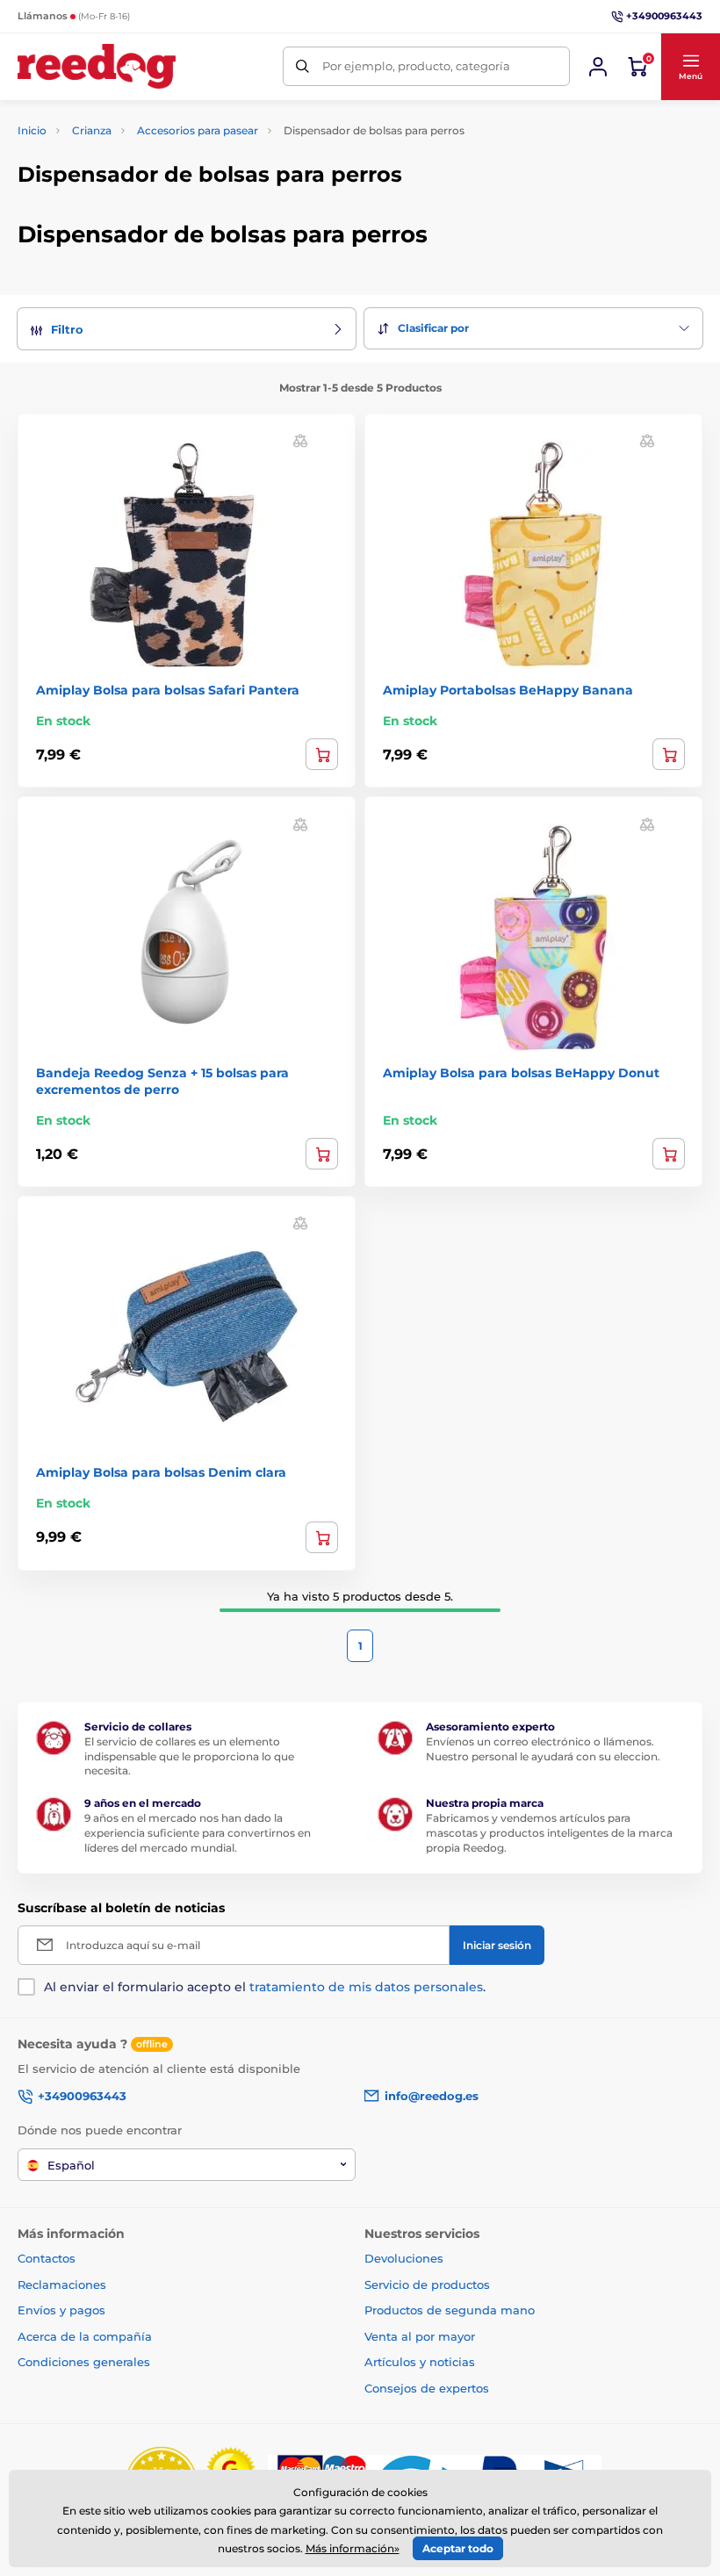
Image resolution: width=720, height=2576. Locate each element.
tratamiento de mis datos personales (366, 1987)
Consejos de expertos (427, 2388)
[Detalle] (322, 1154)
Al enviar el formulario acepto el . (265, 1987)
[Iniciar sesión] (598, 67)
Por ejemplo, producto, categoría (416, 66)
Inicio (32, 130)
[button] (690, 67)
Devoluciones (404, 2258)
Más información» (353, 2548)
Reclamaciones (62, 2285)
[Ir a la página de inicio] (97, 66)
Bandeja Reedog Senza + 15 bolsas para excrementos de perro (162, 1081)
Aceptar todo (458, 2548)
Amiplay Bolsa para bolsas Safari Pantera (168, 690)
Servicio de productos (427, 2285)
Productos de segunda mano (450, 2310)
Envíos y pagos (61, 2310)
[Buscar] (302, 66)
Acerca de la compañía (85, 2336)
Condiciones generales (84, 2362)
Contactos (47, 2258)
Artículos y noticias (420, 2362)
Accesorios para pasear (198, 130)
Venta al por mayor (420, 2336)
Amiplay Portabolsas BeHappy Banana (508, 690)
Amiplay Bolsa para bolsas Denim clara (161, 1472)
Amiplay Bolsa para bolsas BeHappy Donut (521, 1073)
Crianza (92, 130)
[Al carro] (322, 754)
